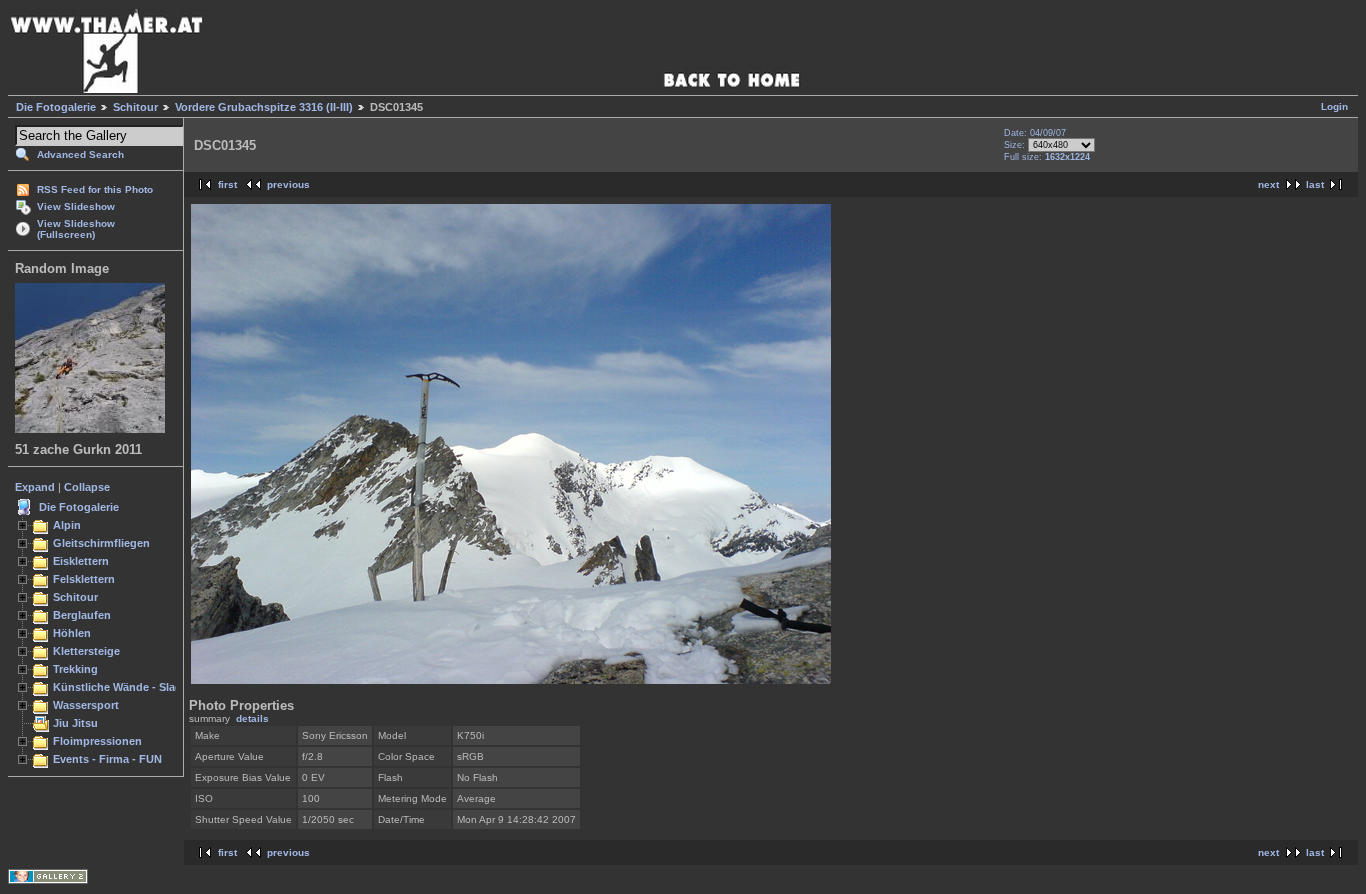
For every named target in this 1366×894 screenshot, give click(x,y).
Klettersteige (86, 651)
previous (288, 184)
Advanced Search (80, 154)
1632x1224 (1067, 157)
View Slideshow (76, 206)
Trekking (75, 669)
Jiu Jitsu (75, 723)
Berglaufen (82, 615)
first (227, 184)
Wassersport (86, 705)
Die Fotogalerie (56, 107)
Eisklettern (81, 561)
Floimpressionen (97, 741)
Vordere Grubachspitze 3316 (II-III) (264, 107)
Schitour (135, 107)
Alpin (67, 525)
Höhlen (72, 633)
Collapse (87, 487)
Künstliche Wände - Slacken (126, 687)
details (252, 718)
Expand (35, 487)
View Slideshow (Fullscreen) (76, 229)
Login (1334, 106)
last (1315, 184)
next (1268, 184)
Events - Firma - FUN (107, 759)
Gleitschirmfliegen (101, 543)
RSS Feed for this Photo (95, 189)
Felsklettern (84, 579)
